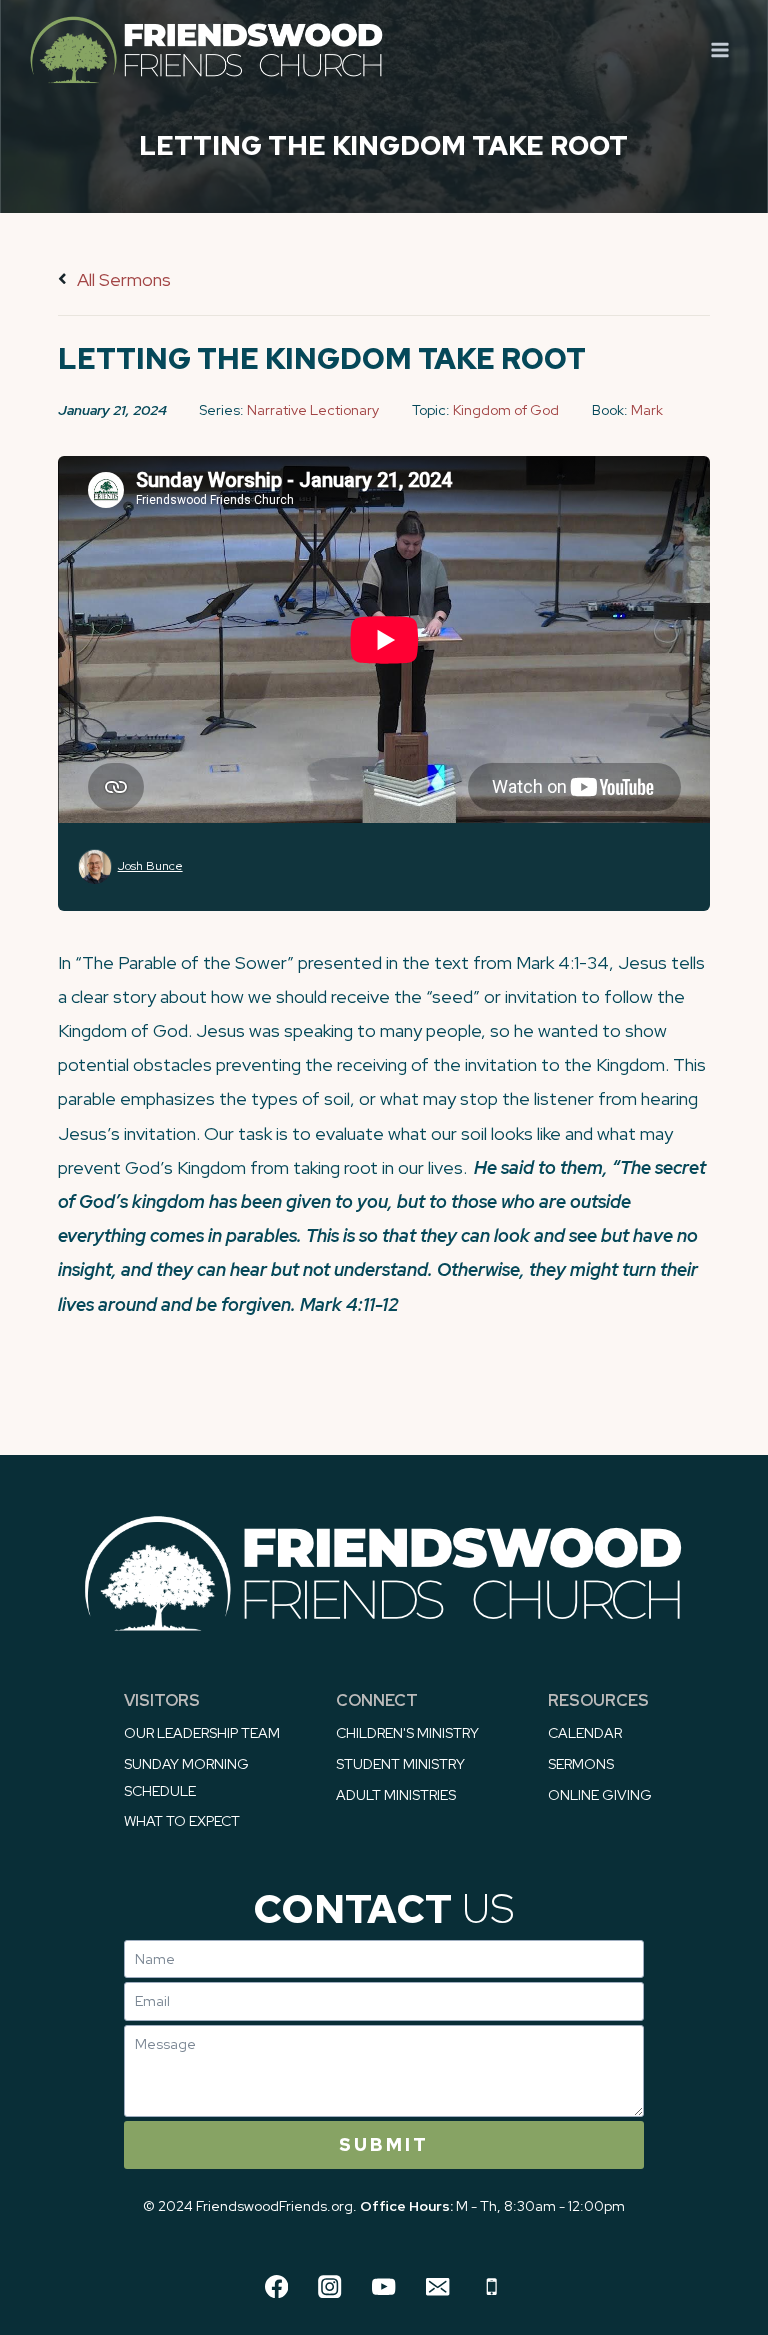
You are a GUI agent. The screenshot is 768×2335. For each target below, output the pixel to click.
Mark (647, 410)
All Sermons (122, 279)
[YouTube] (384, 2286)
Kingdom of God (506, 410)
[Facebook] (276, 2286)
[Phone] (491, 2286)
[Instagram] (330, 2286)
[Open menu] (719, 49)
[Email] (437, 2286)
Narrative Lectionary (313, 410)
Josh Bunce (150, 866)
